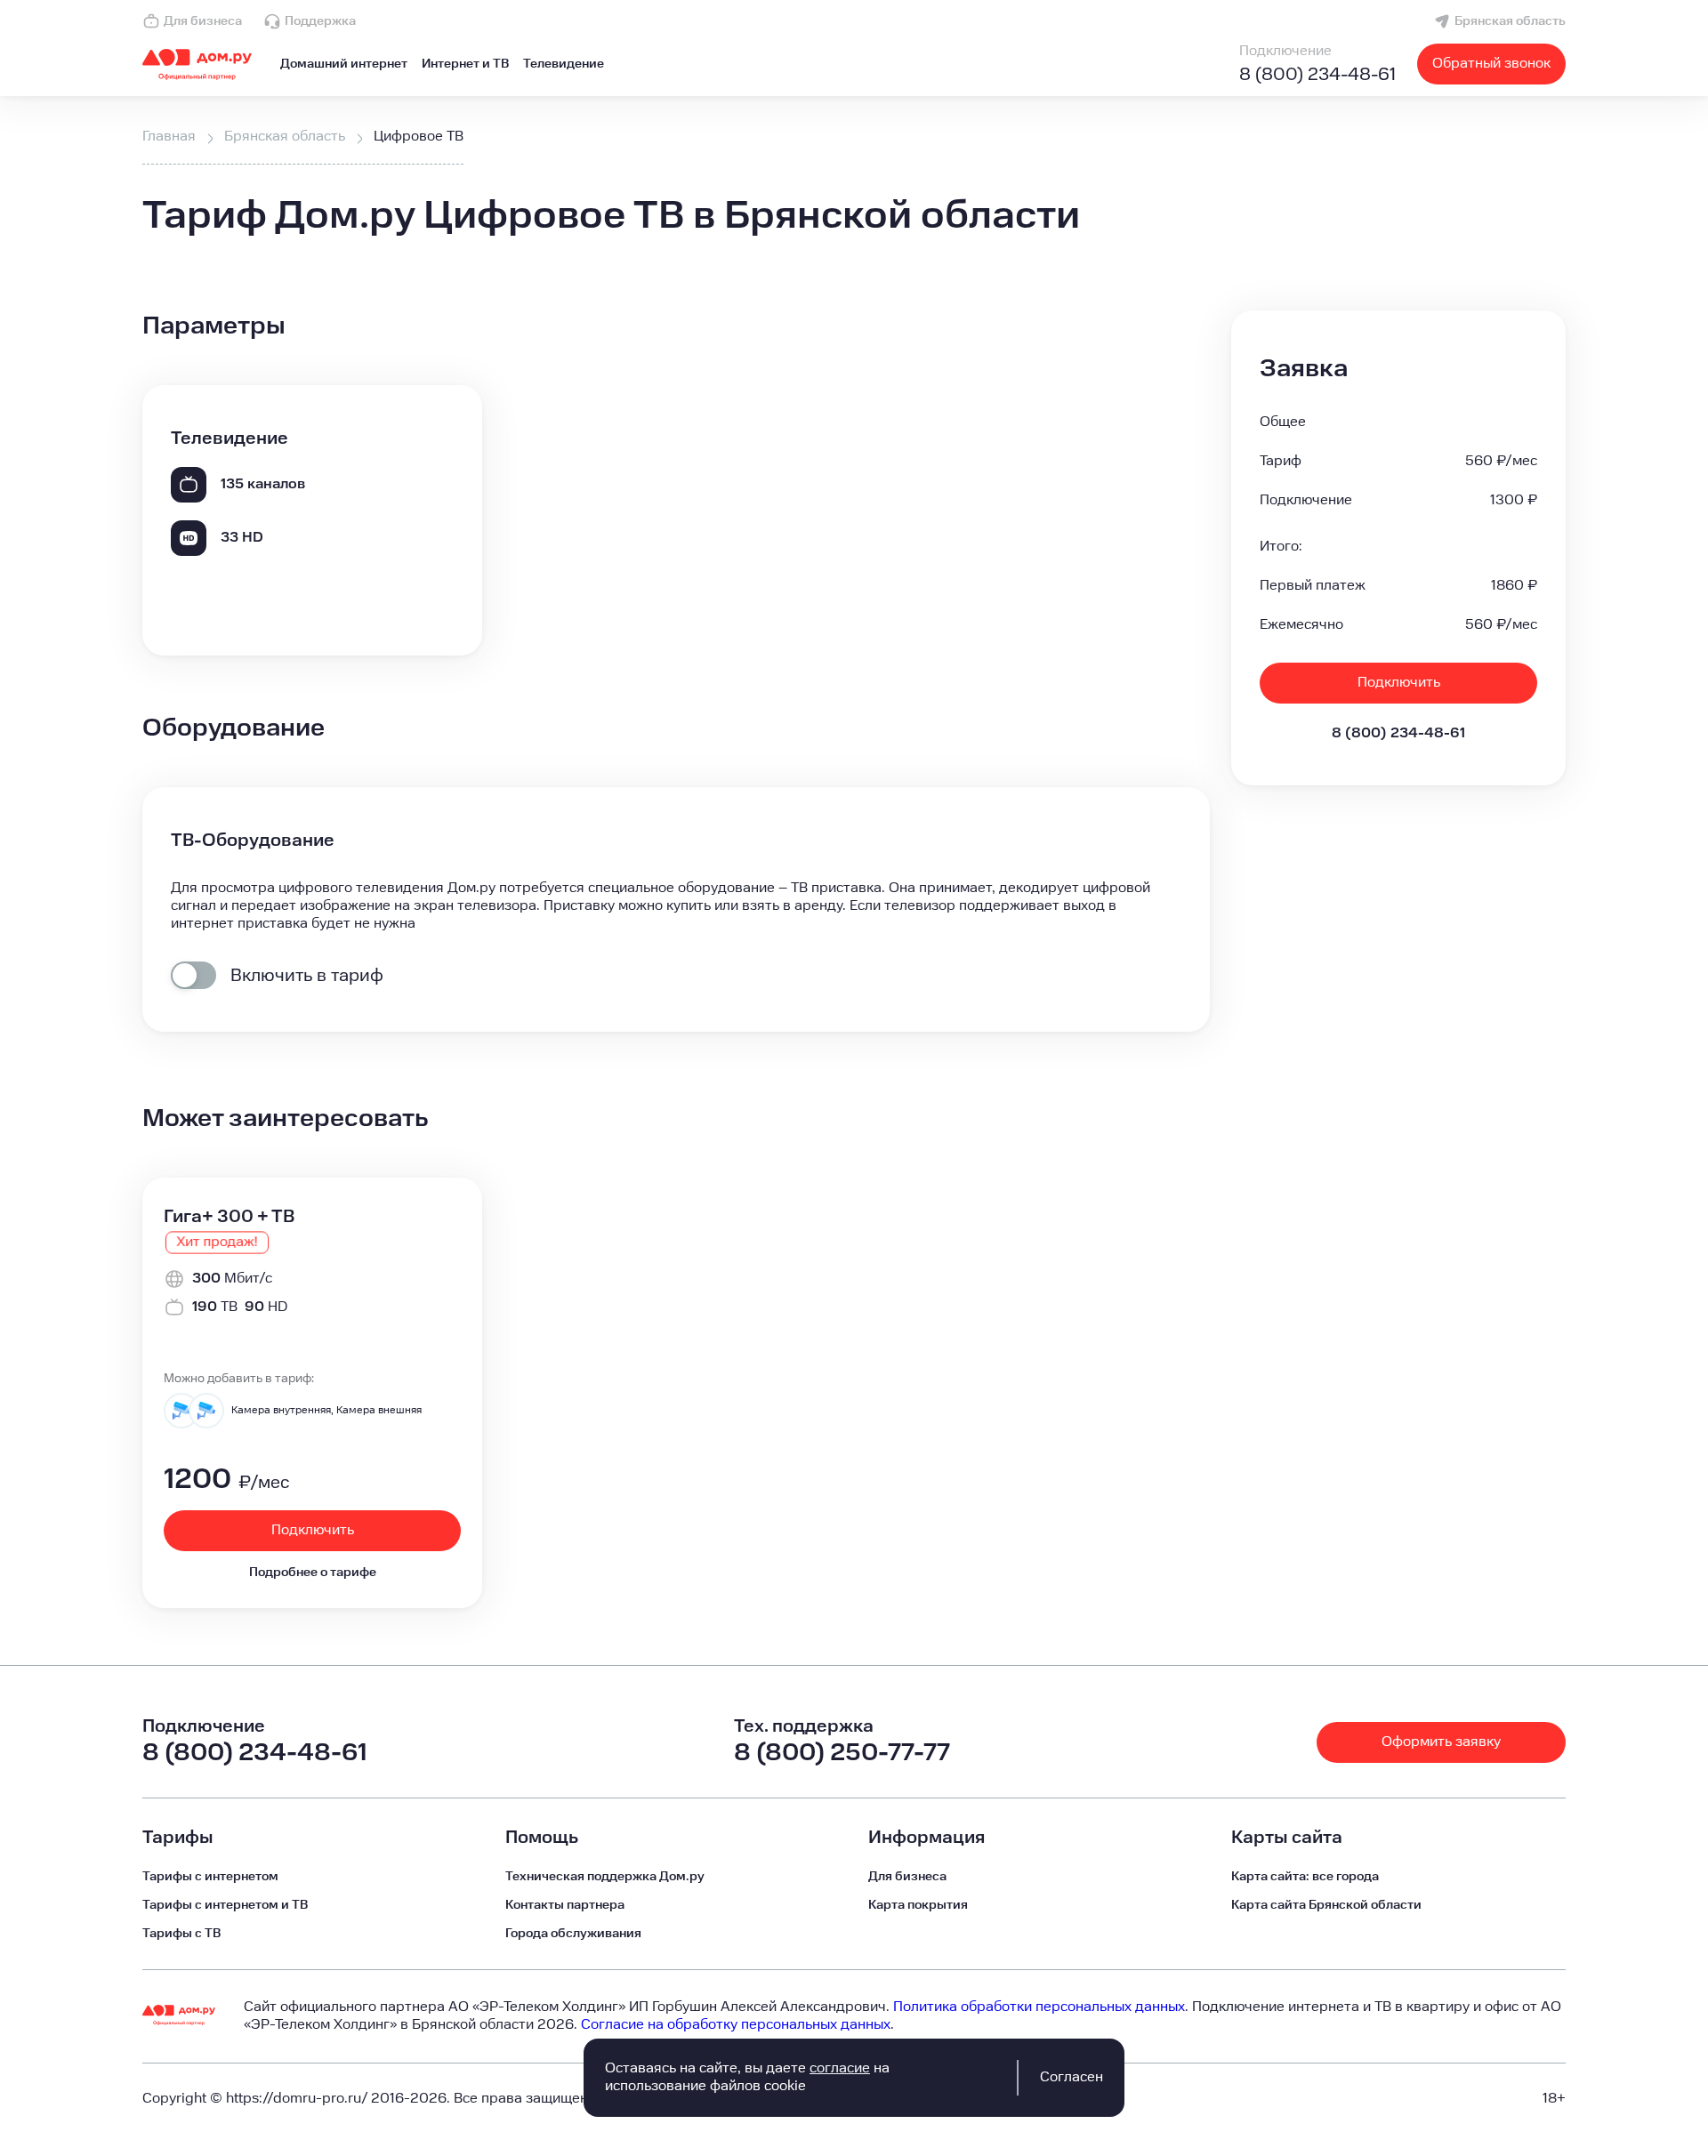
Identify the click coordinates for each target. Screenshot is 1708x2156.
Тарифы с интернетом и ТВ (225, 1905)
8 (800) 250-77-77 (842, 1753)
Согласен (1072, 2077)
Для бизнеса (203, 21)
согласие (840, 2068)
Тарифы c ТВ (181, 1934)
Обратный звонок (1491, 64)
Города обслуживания (573, 1934)
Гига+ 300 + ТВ (229, 1217)
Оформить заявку (1441, 1742)
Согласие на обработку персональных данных (736, 2025)
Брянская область (1510, 21)
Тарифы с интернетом (210, 1877)
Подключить (1399, 683)
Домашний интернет (344, 64)
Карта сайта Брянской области (1326, 1905)
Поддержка (320, 21)
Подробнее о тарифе (313, 1573)
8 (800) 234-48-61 (1317, 75)
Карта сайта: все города (1305, 1877)
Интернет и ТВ (465, 64)
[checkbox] (193, 975)
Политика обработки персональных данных (1039, 2007)
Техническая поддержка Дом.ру (605, 1877)
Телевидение (564, 64)
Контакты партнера (565, 1905)
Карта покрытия (918, 1905)
